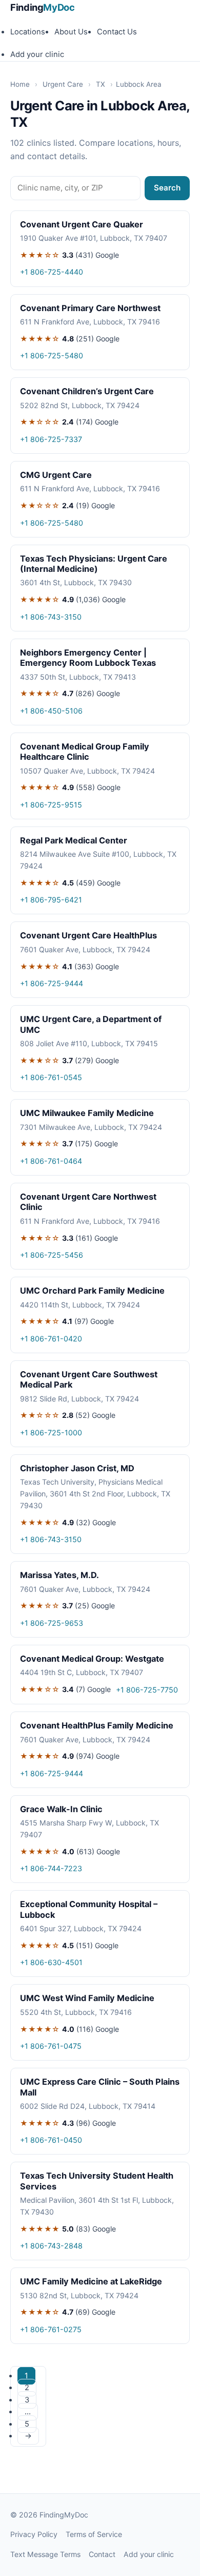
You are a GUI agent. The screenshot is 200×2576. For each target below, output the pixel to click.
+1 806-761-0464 (51, 1161)
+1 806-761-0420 (51, 1339)
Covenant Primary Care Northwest (90, 308)
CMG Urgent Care (56, 475)
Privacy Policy (34, 2534)
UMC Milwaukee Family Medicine (87, 1113)
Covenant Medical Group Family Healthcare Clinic (85, 752)
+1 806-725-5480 (52, 355)
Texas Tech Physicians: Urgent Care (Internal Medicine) (94, 564)
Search (167, 188)
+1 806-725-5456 (52, 1255)
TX (101, 84)
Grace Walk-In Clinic (61, 1809)
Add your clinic (37, 54)
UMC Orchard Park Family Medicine (92, 1291)
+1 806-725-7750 (147, 1690)
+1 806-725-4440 (52, 272)
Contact (102, 2554)
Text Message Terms (45, 2554)
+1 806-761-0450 (51, 2140)
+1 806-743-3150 (51, 617)
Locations (28, 32)
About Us (71, 32)
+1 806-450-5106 (51, 711)
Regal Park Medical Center (74, 840)
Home (20, 84)
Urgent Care (63, 84)
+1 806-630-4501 (51, 1962)
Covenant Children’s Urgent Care (87, 391)
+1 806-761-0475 (51, 2046)
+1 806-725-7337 (51, 439)
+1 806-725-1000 (51, 1433)
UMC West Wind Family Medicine (87, 1998)
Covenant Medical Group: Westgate (92, 1659)
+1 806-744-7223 (51, 1868)
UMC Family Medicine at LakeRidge (91, 2281)
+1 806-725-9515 (51, 805)
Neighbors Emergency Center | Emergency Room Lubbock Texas (88, 658)
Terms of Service (94, 2534)
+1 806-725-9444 (52, 983)
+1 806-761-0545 (51, 1077)
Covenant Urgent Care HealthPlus (88, 935)
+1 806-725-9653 (52, 1623)
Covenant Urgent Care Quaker (82, 224)
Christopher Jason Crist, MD (77, 1468)
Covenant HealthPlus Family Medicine (97, 1725)
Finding (43, 7)
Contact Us (117, 32)
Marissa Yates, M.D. (59, 1575)
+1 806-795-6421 (51, 900)
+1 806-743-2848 (51, 2246)
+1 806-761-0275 (51, 2329)
